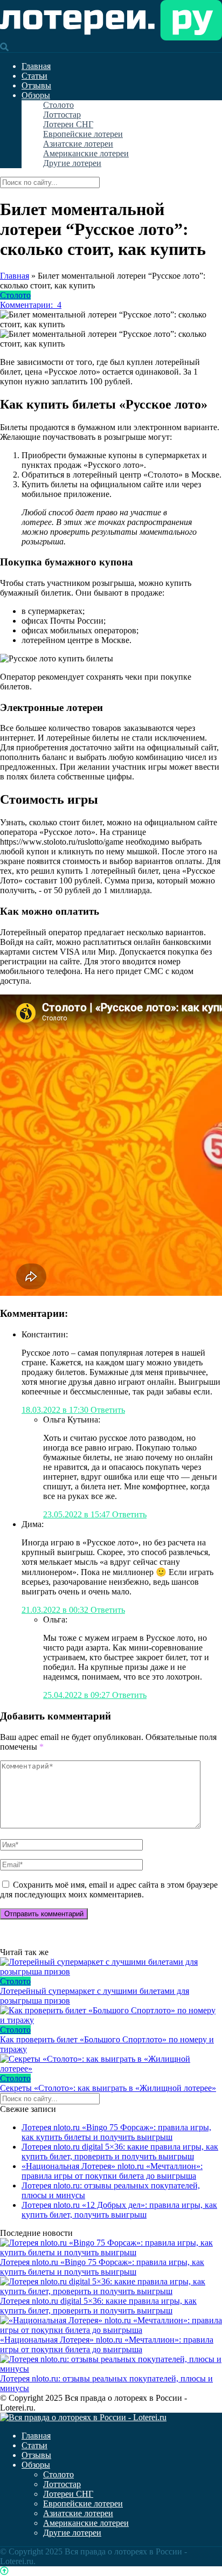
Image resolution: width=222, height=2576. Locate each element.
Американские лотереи (86, 153)
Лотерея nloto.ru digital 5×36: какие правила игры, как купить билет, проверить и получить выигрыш (120, 2152)
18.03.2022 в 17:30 (56, 1410)
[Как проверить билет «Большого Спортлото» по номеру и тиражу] (111, 2015)
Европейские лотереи (83, 134)
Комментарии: (31, 305)
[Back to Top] (4, 2571)
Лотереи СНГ (68, 124)
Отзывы (36, 85)
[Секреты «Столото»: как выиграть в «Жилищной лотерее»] (111, 2064)
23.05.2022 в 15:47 (78, 1514)
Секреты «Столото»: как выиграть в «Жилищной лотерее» (108, 2088)
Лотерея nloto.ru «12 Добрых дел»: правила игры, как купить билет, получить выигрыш (119, 2210)
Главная (36, 66)
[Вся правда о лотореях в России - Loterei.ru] (111, 37)
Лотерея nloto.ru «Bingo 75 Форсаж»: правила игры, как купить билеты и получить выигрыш (116, 2132)
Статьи (34, 76)
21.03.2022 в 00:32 (56, 1610)
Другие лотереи (72, 163)
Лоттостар (62, 115)
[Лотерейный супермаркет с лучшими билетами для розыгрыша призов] (111, 1967)
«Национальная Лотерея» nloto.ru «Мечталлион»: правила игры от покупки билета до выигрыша (112, 2171)
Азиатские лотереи (78, 144)
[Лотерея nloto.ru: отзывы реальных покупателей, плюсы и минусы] (111, 2369)
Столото (58, 105)
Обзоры (36, 95)
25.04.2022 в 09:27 (78, 1695)
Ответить (108, 1410)
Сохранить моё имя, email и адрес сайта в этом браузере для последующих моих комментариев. (109, 1890)
